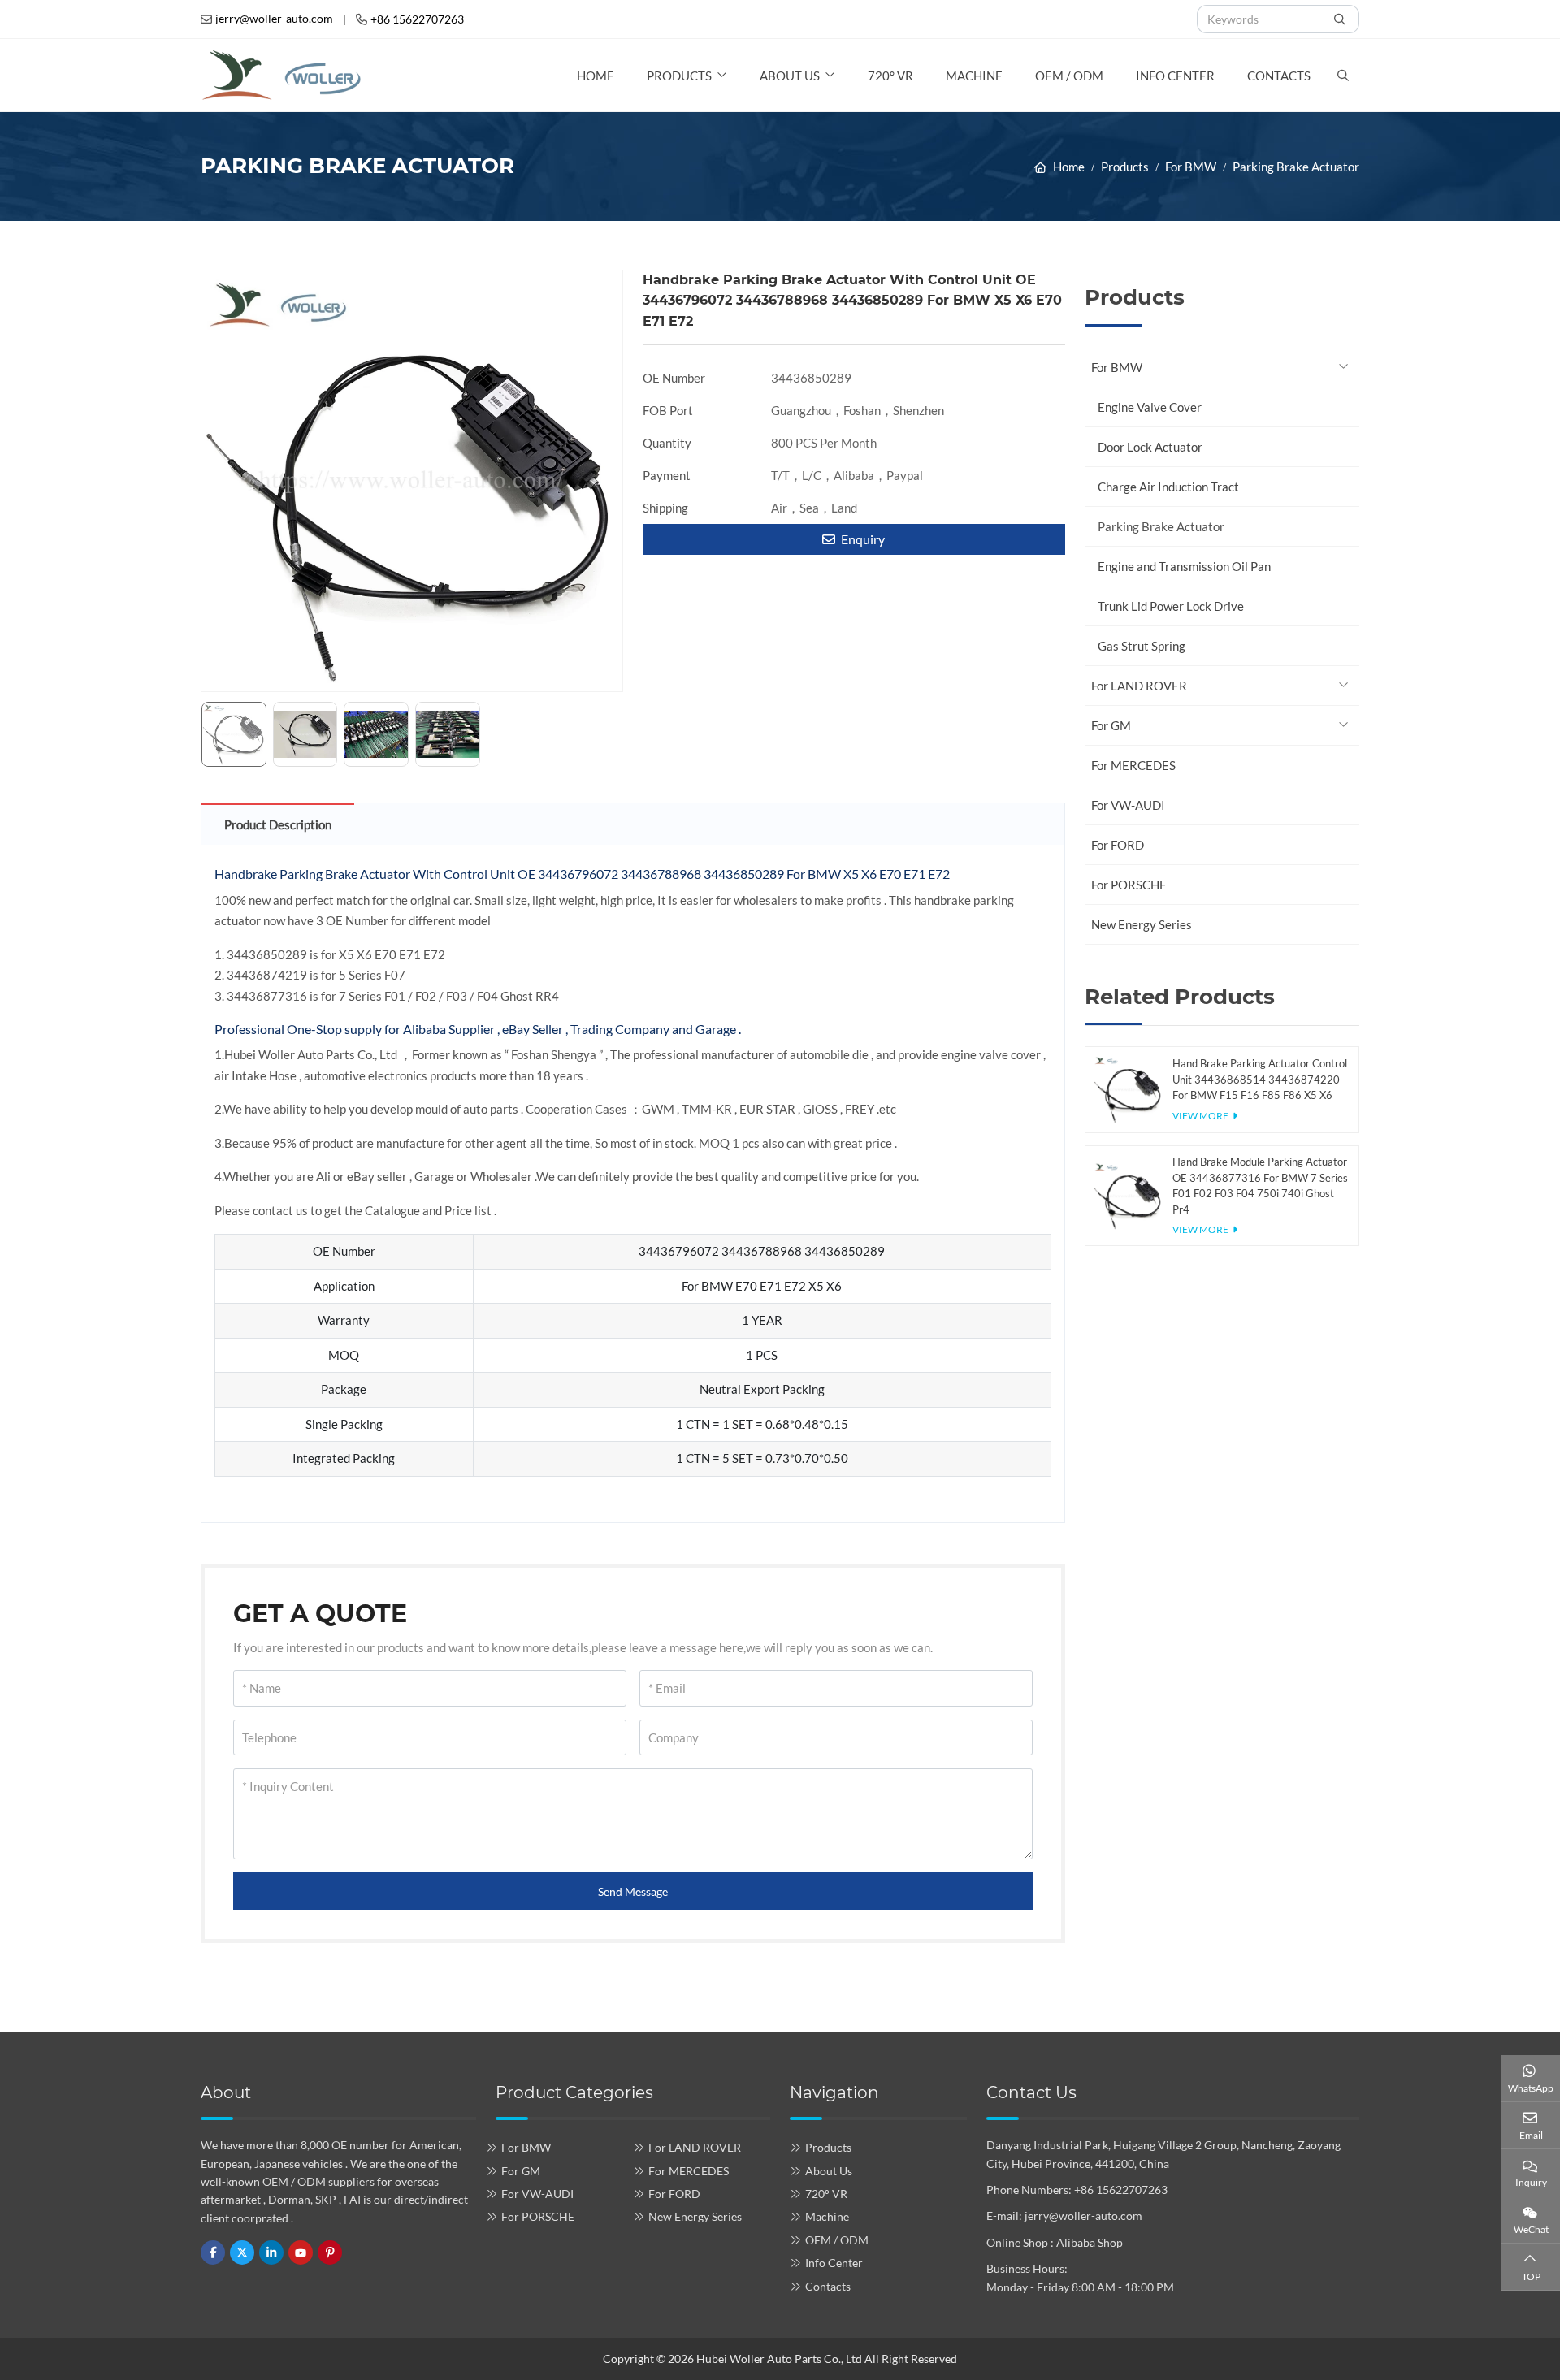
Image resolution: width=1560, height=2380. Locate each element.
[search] (1342, 19)
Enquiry (862, 539)
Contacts (1279, 76)
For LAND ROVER (1139, 686)
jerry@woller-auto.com (274, 18)
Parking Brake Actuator (1161, 526)
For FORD (1118, 845)
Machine (974, 76)
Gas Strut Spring (1142, 646)
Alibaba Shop (1090, 2242)
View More (1200, 1116)
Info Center (1175, 76)
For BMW (1117, 367)
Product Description (278, 824)
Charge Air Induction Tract (1168, 487)
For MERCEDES (1133, 765)
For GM (1111, 725)
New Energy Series (1142, 924)
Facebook (213, 2252)
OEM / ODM (1069, 76)
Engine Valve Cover (1150, 407)
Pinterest (330, 2252)
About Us (790, 76)
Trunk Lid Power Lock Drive (1171, 606)
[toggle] (1343, 367)
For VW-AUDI (1128, 805)
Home (596, 76)
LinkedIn (271, 2252)
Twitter (242, 2252)
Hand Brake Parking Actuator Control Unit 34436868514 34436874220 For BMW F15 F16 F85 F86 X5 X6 (1260, 1079)
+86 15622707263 (417, 19)
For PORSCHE (1129, 885)
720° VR (890, 76)
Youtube (301, 2252)
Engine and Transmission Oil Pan (1184, 566)
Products (679, 76)
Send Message (633, 1891)
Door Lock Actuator (1150, 447)
